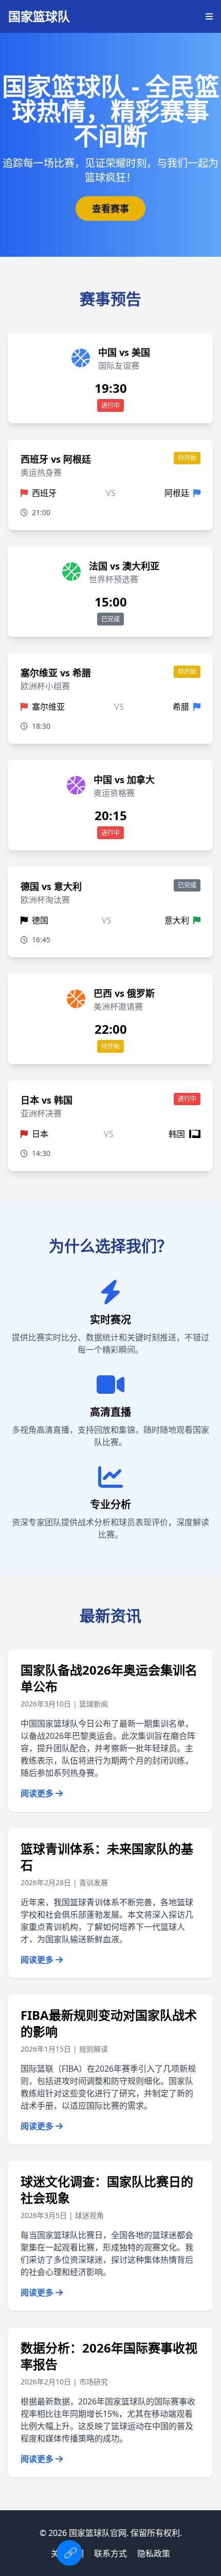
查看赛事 (110, 209)
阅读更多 (38, 1793)
